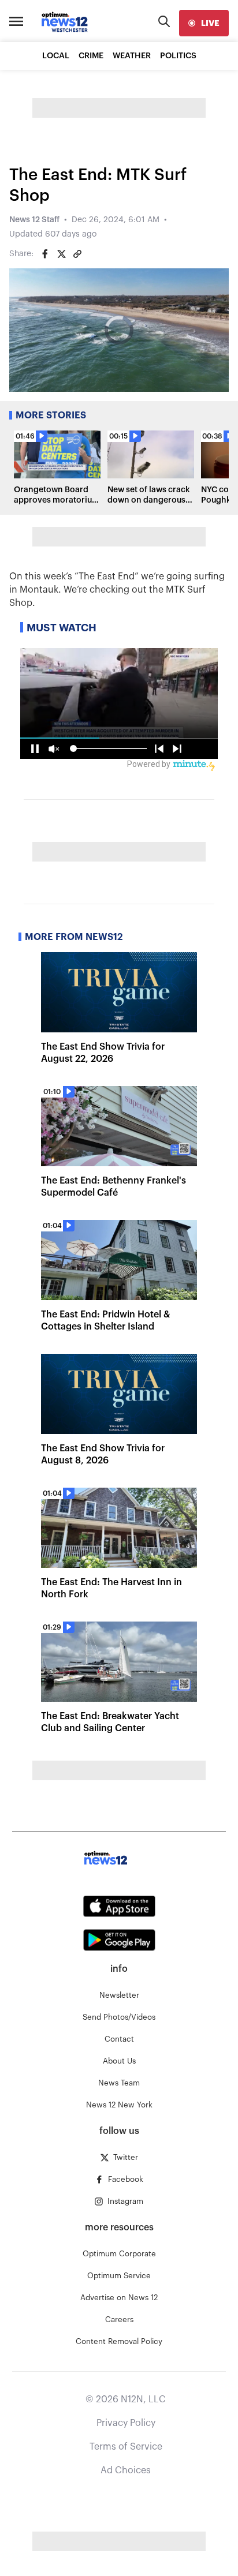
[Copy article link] (77, 254)
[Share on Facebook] (45, 254)
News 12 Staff (34, 220)
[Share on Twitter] (61, 254)
